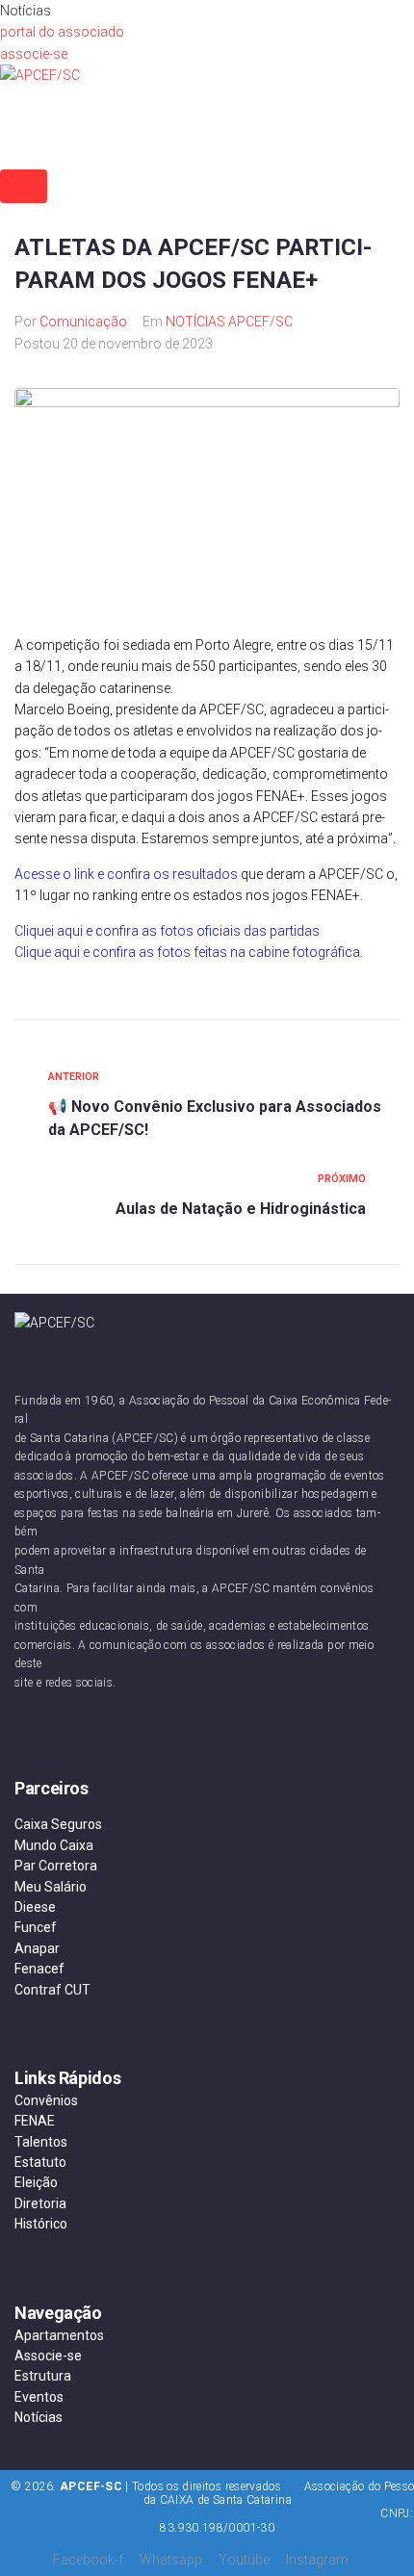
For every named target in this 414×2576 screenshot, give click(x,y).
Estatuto (40, 2162)
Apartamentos (59, 2335)
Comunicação (83, 322)
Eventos (39, 2397)
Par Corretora (56, 1866)
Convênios (46, 2100)
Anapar (37, 1948)
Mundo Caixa (54, 1845)
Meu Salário (51, 1887)
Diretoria (40, 2203)
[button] (62, 32)
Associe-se (48, 2356)
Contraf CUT (52, 1990)
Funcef (36, 1927)
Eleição (36, 2182)
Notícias (39, 2417)
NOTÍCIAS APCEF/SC (229, 322)
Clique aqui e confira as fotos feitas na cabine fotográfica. (190, 952)
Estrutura (43, 2376)
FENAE (35, 2121)
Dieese (35, 1907)
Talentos (41, 2142)
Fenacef (39, 1969)
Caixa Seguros (58, 1824)
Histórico (41, 2224)
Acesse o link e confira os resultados (126, 874)
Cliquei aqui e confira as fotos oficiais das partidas (167, 931)
